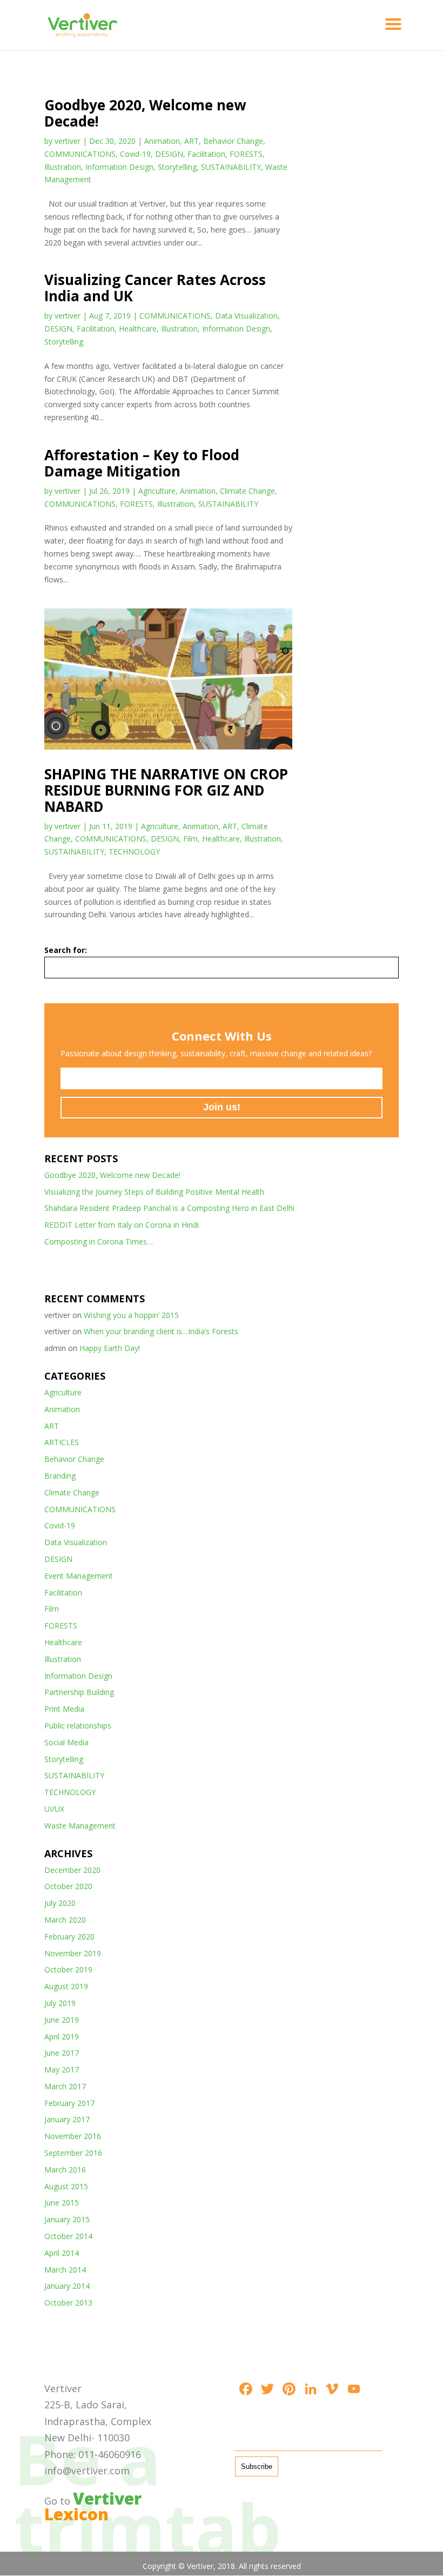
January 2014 (67, 2286)
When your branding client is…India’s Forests (161, 1331)
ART (192, 141)
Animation (162, 141)
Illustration (63, 167)
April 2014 (62, 2253)
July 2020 (60, 1903)
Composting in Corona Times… (99, 1241)
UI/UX (54, 1809)
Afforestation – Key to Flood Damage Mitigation (142, 463)
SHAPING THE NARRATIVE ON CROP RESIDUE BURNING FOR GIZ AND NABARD (166, 790)
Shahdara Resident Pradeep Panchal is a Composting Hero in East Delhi (169, 1208)
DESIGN (169, 154)
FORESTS (246, 154)
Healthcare (138, 329)
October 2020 (68, 1886)
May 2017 (62, 2070)
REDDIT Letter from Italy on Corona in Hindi (122, 1225)
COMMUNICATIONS (80, 154)
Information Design (119, 167)
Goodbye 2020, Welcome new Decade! (145, 113)
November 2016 (73, 2136)
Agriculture (157, 491)
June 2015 (62, 2203)
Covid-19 (135, 154)
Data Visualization (246, 316)
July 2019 (60, 2003)
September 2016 (73, 2153)
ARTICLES (62, 1442)
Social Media (66, 1742)
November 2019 (73, 1953)
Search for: (66, 950)
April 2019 (62, 2037)
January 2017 (67, 2119)
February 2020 (69, 1936)
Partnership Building (79, 1692)
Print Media (64, 1709)
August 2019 (66, 1986)
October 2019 (68, 1969)
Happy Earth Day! (110, 1348)
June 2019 (62, 2020)
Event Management (79, 1576)
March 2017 (65, 2086)
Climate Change (247, 491)
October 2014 (68, 2236)
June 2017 (62, 2053)
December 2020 (72, 1870)
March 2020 (65, 1920)
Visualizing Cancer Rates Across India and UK (155, 288)
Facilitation (206, 154)
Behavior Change (233, 141)
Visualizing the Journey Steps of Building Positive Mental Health (154, 1192)
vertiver (68, 141)
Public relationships (78, 1726)
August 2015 (66, 2186)
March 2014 (65, 2270)
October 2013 (68, 2303)
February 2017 (69, 2103)
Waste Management (80, 1826)
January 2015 (67, 2219)
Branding (60, 1476)
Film (190, 839)
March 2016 (65, 2170)
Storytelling (177, 167)
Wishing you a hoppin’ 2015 (131, 1315)
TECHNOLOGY (134, 852)
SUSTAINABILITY (231, 167)
